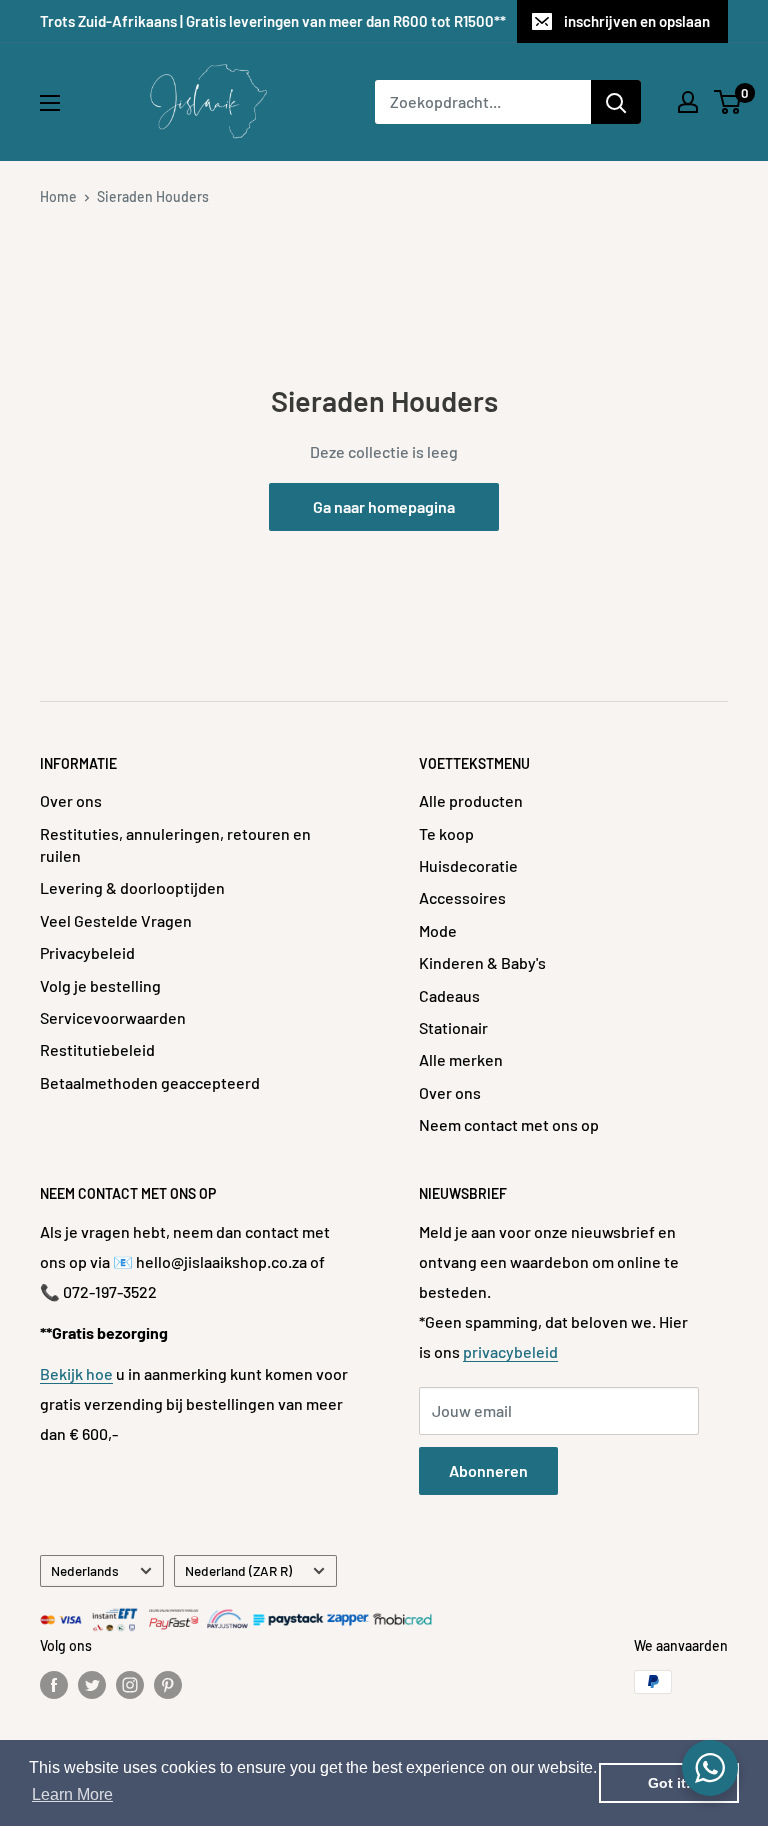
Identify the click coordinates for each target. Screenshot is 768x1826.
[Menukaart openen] (50, 103)
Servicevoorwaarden (113, 1017)
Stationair (453, 1027)
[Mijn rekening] (688, 102)
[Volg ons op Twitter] (92, 1684)
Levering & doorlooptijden (132, 887)
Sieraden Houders (153, 196)
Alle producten (471, 800)
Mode (438, 930)
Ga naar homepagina (384, 506)
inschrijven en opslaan (637, 21)
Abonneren (488, 1470)
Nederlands (85, 1570)
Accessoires (462, 897)
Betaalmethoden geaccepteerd (150, 1082)
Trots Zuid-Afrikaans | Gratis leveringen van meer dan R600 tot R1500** (273, 21)
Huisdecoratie (468, 865)
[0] (728, 102)
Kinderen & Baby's (482, 962)
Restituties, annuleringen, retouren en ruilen (175, 844)
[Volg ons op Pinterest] (168, 1684)
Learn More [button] (72, 1794)
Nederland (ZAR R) (238, 1570)
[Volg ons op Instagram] (130, 1684)
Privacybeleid (87, 952)
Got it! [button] (669, 1783)
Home (58, 196)
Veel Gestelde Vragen (116, 920)
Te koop (446, 833)
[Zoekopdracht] (616, 102)
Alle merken (461, 1059)
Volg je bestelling (100, 985)
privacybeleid (510, 1351)
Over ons (71, 800)
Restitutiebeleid (97, 1049)
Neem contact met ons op (509, 1124)
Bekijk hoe (76, 1373)
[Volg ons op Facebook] (54, 1684)
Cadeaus (449, 995)
